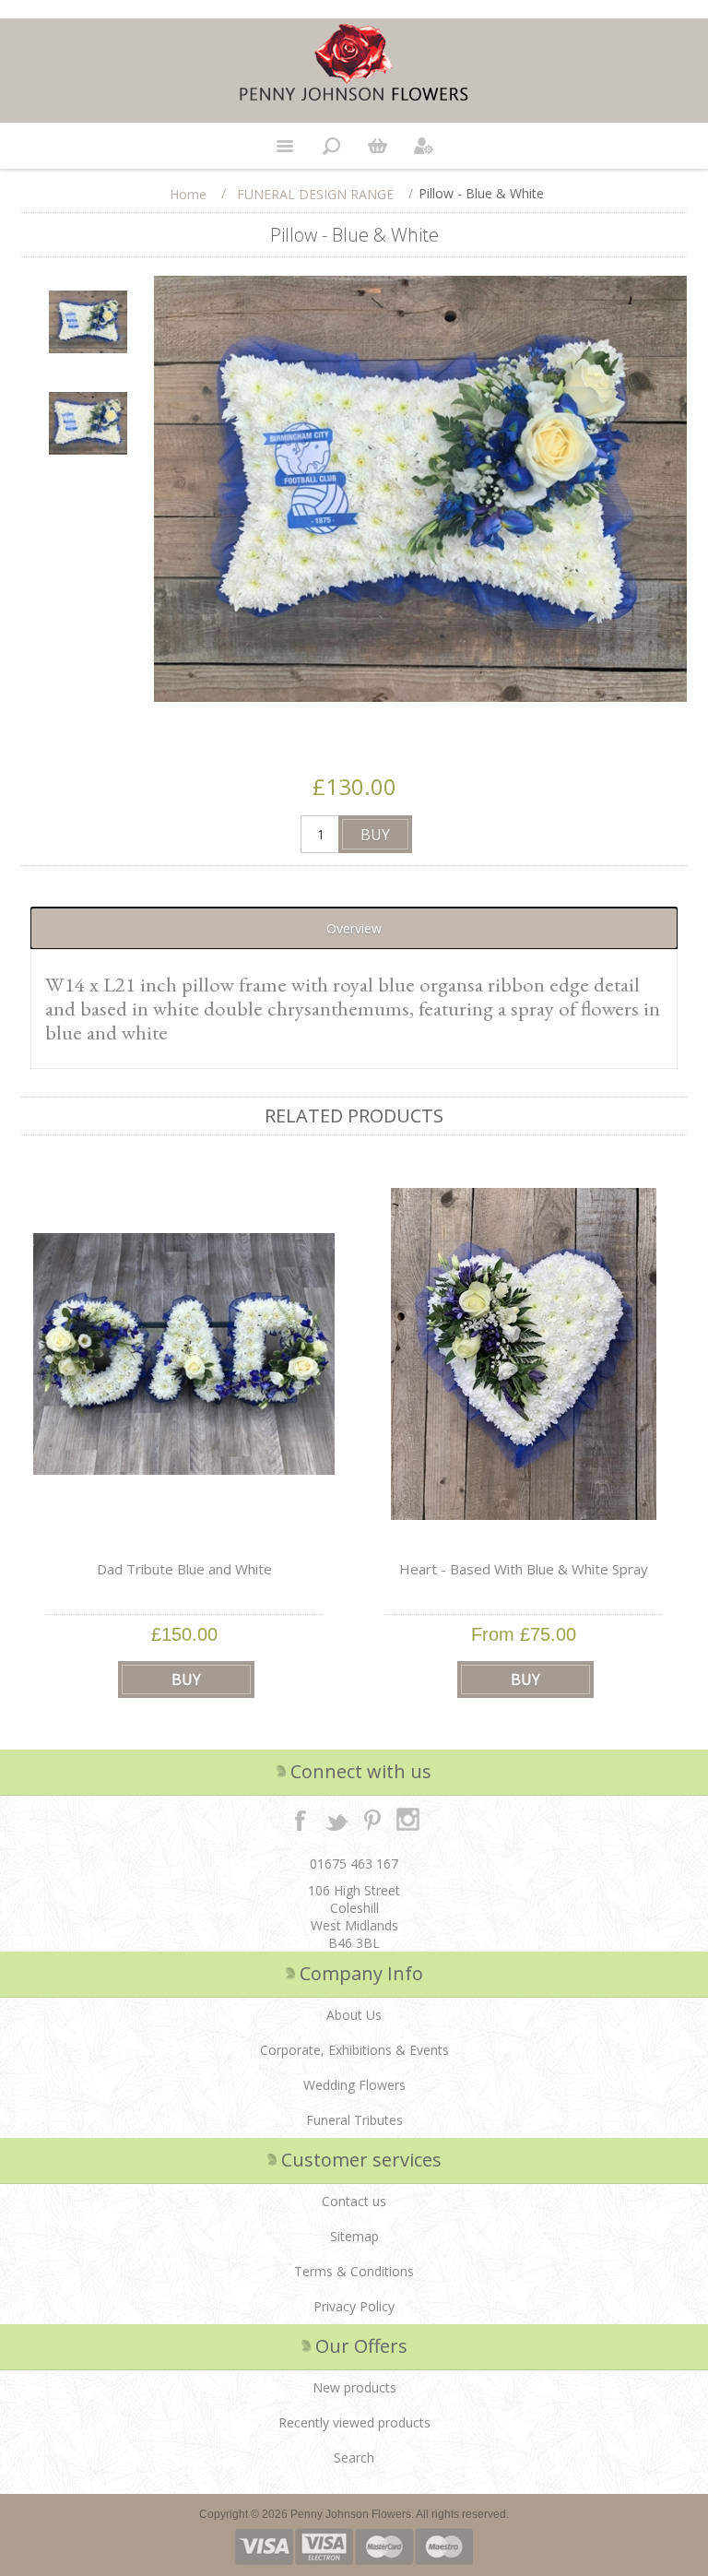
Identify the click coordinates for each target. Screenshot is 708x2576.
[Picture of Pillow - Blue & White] (88, 322)
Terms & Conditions (354, 2271)
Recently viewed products (354, 2422)
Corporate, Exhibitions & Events (354, 2050)
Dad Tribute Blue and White (184, 1569)
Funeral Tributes (354, 2120)
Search (354, 2457)
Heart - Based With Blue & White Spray (524, 1569)
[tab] (354, 928)
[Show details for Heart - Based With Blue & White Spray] (524, 1354)
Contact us (354, 2201)
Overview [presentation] (354, 928)
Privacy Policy (354, 2306)
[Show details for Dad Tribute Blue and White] (184, 1354)
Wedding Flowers (354, 2085)
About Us (354, 2015)
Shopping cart (377, 146)
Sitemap (354, 2236)
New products (354, 2387)
